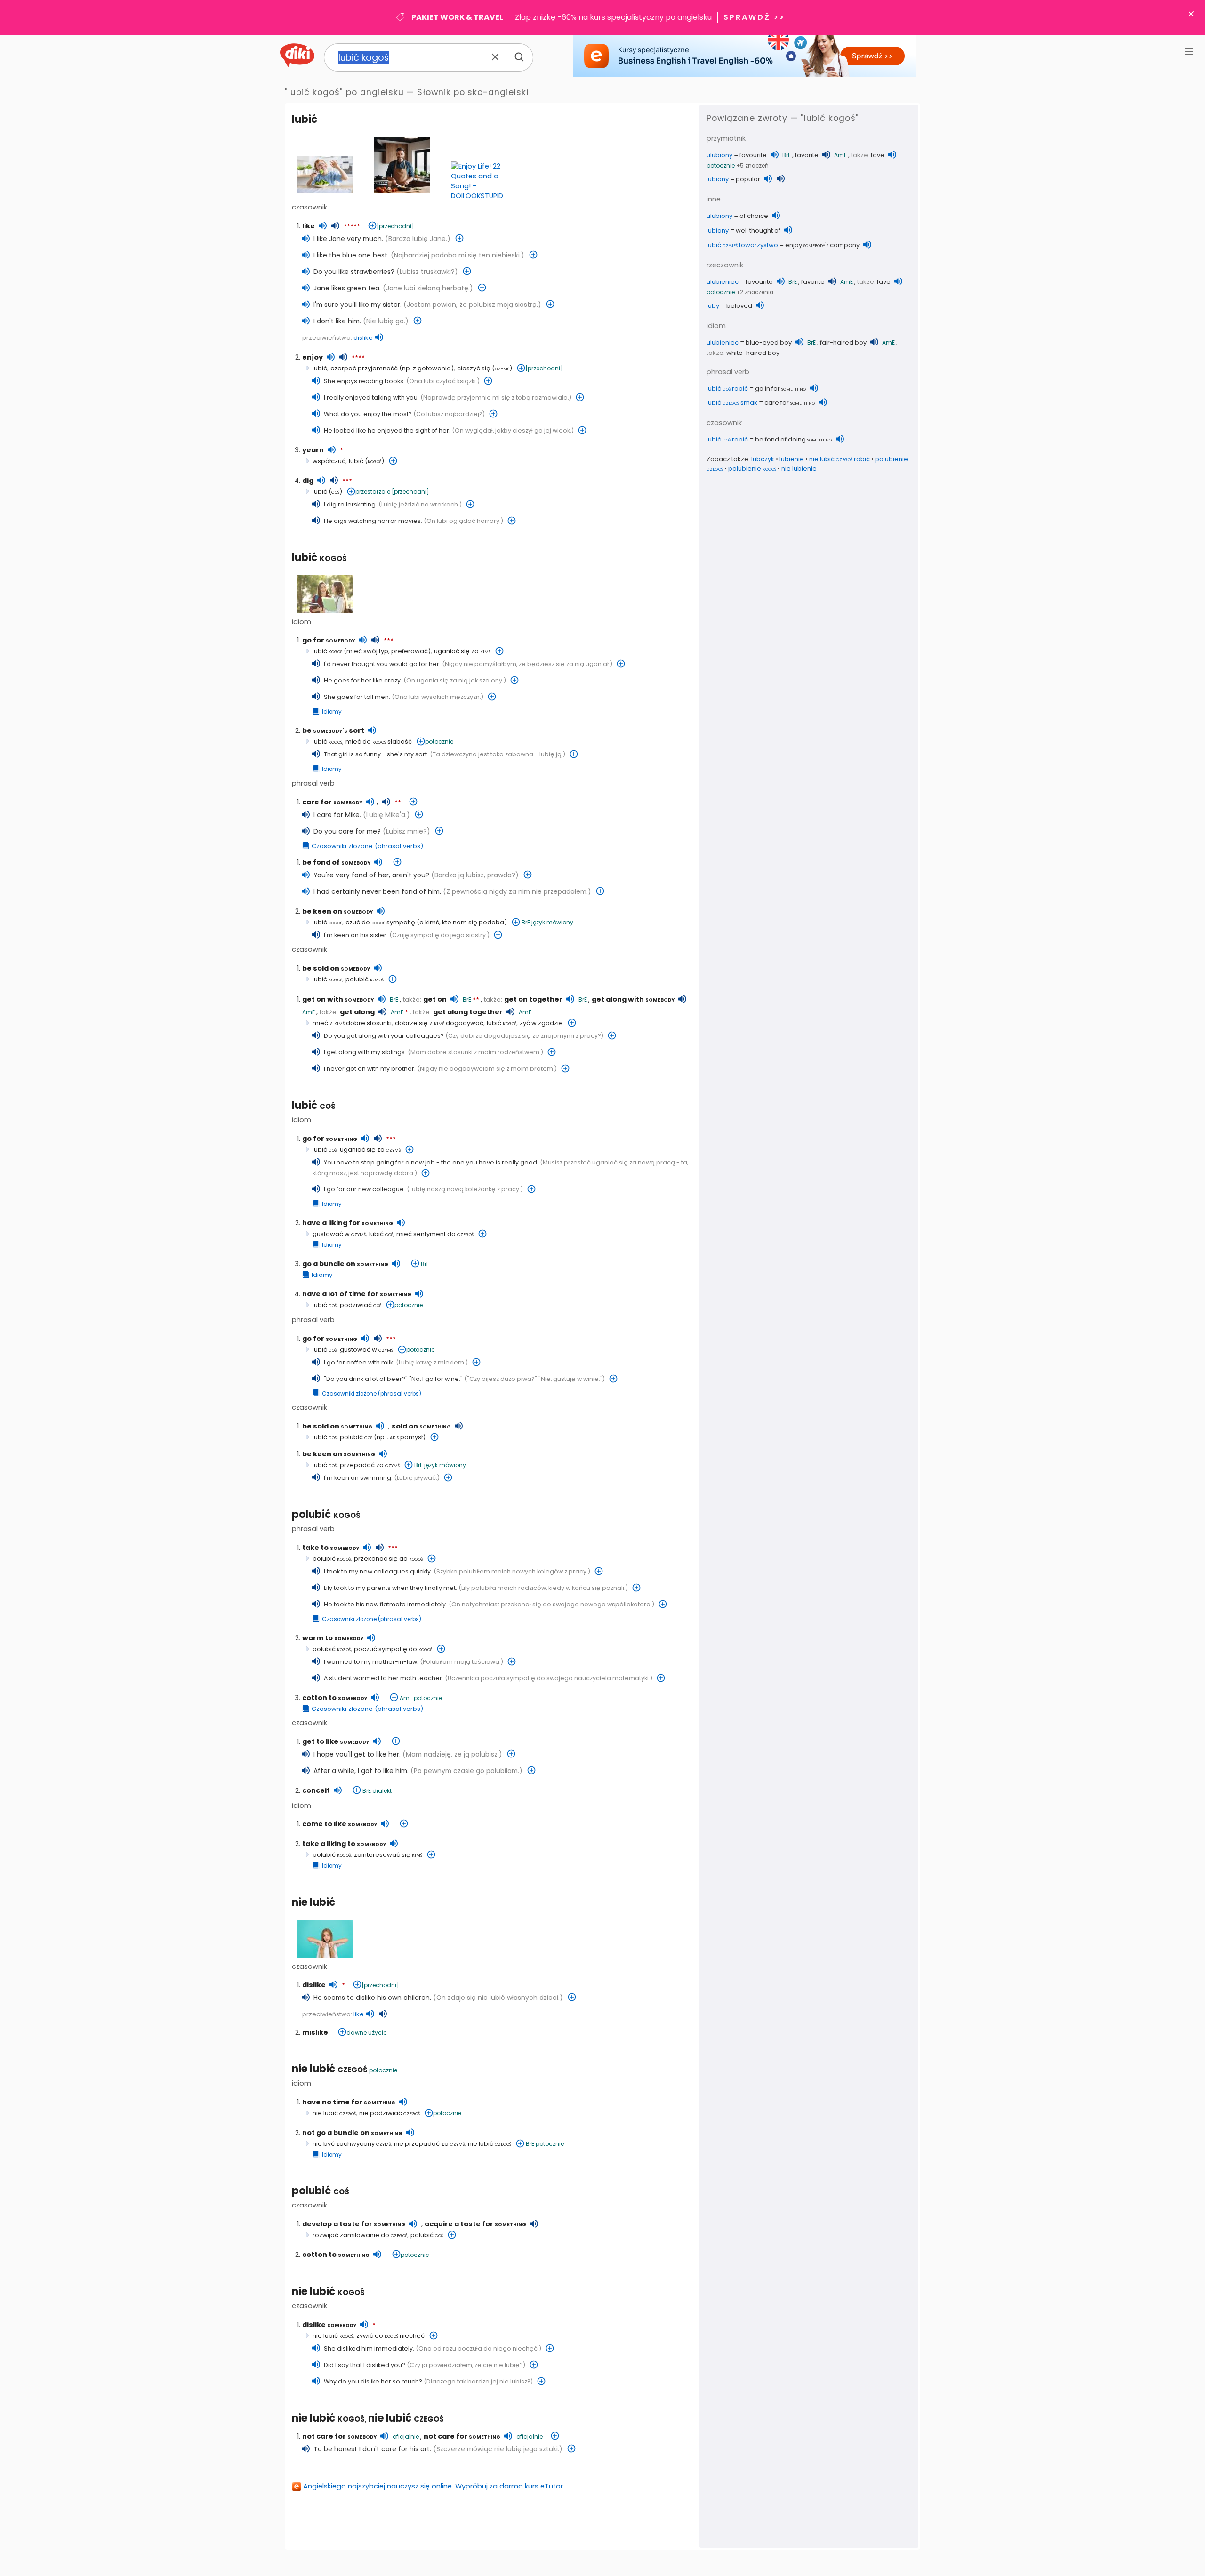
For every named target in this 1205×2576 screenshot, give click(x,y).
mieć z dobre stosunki (352, 1023)
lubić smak (732, 403)
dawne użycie (366, 2033)
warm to (333, 1638)
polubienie (752, 469)
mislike (315, 2032)
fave (878, 155)
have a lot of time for (357, 1294)
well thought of (758, 230)
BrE (526, 922)
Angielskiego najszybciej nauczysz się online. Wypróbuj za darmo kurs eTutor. (434, 2486)
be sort (333, 730)
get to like (336, 1741)
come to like (340, 1824)
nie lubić (313, 1902)
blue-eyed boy (769, 342)
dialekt (382, 1791)
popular (748, 179)
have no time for (349, 2102)
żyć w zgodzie (541, 1023)
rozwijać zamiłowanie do (360, 2235)
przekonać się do (388, 1559)
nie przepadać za (429, 2144)
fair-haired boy (843, 342)
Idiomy (332, 712)
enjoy (313, 357)
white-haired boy (753, 353)
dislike (363, 338)
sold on (421, 1426)
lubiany (718, 179)
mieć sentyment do (435, 1234)
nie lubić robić (839, 459)
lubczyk (763, 459)
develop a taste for (354, 2224)
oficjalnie (406, 2436)
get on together (533, 999)
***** (352, 227)
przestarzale (373, 492)
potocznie (439, 742)
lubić (305, 119)
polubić (365, 979)
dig (308, 481)
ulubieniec (723, 282)
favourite (753, 155)
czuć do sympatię (380, 922)
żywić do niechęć (390, 2336)
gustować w (339, 1234)
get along (357, 1012)
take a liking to (344, 1844)
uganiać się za (462, 651)
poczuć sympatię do (393, 1649)
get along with (633, 999)
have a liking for (348, 1223)
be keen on (337, 911)
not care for (339, 2436)
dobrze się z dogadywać (439, 1023)
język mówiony (552, 922)
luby (713, 306)
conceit (316, 1790)
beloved (739, 306)
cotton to (335, 1698)
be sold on (336, 968)
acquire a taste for (475, 2224)
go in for (781, 389)
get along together (468, 1012)
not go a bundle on (352, 2133)
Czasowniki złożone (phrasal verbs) (367, 846)
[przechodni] (395, 226)
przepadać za (370, 1465)
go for (329, 640)
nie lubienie (799, 469)
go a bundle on (345, 1264)
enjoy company (822, 245)
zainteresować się (388, 1855)
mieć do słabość (379, 742)
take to (331, 1548)
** (398, 803)
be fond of (336, 862)
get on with (338, 999)
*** (347, 481)
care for (332, 802)
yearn (313, 450)
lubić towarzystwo (742, 245)
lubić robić (727, 389)
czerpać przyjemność (364, 368)
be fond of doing (794, 439)
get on (435, 999)
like (309, 226)
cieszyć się (474, 368)
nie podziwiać (390, 2113)
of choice (754, 216)
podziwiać (361, 1305)
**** (358, 358)
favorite (807, 155)
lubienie (792, 459)
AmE (309, 1012)
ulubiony (719, 155)
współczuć (329, 461)
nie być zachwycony (352, 2144)
